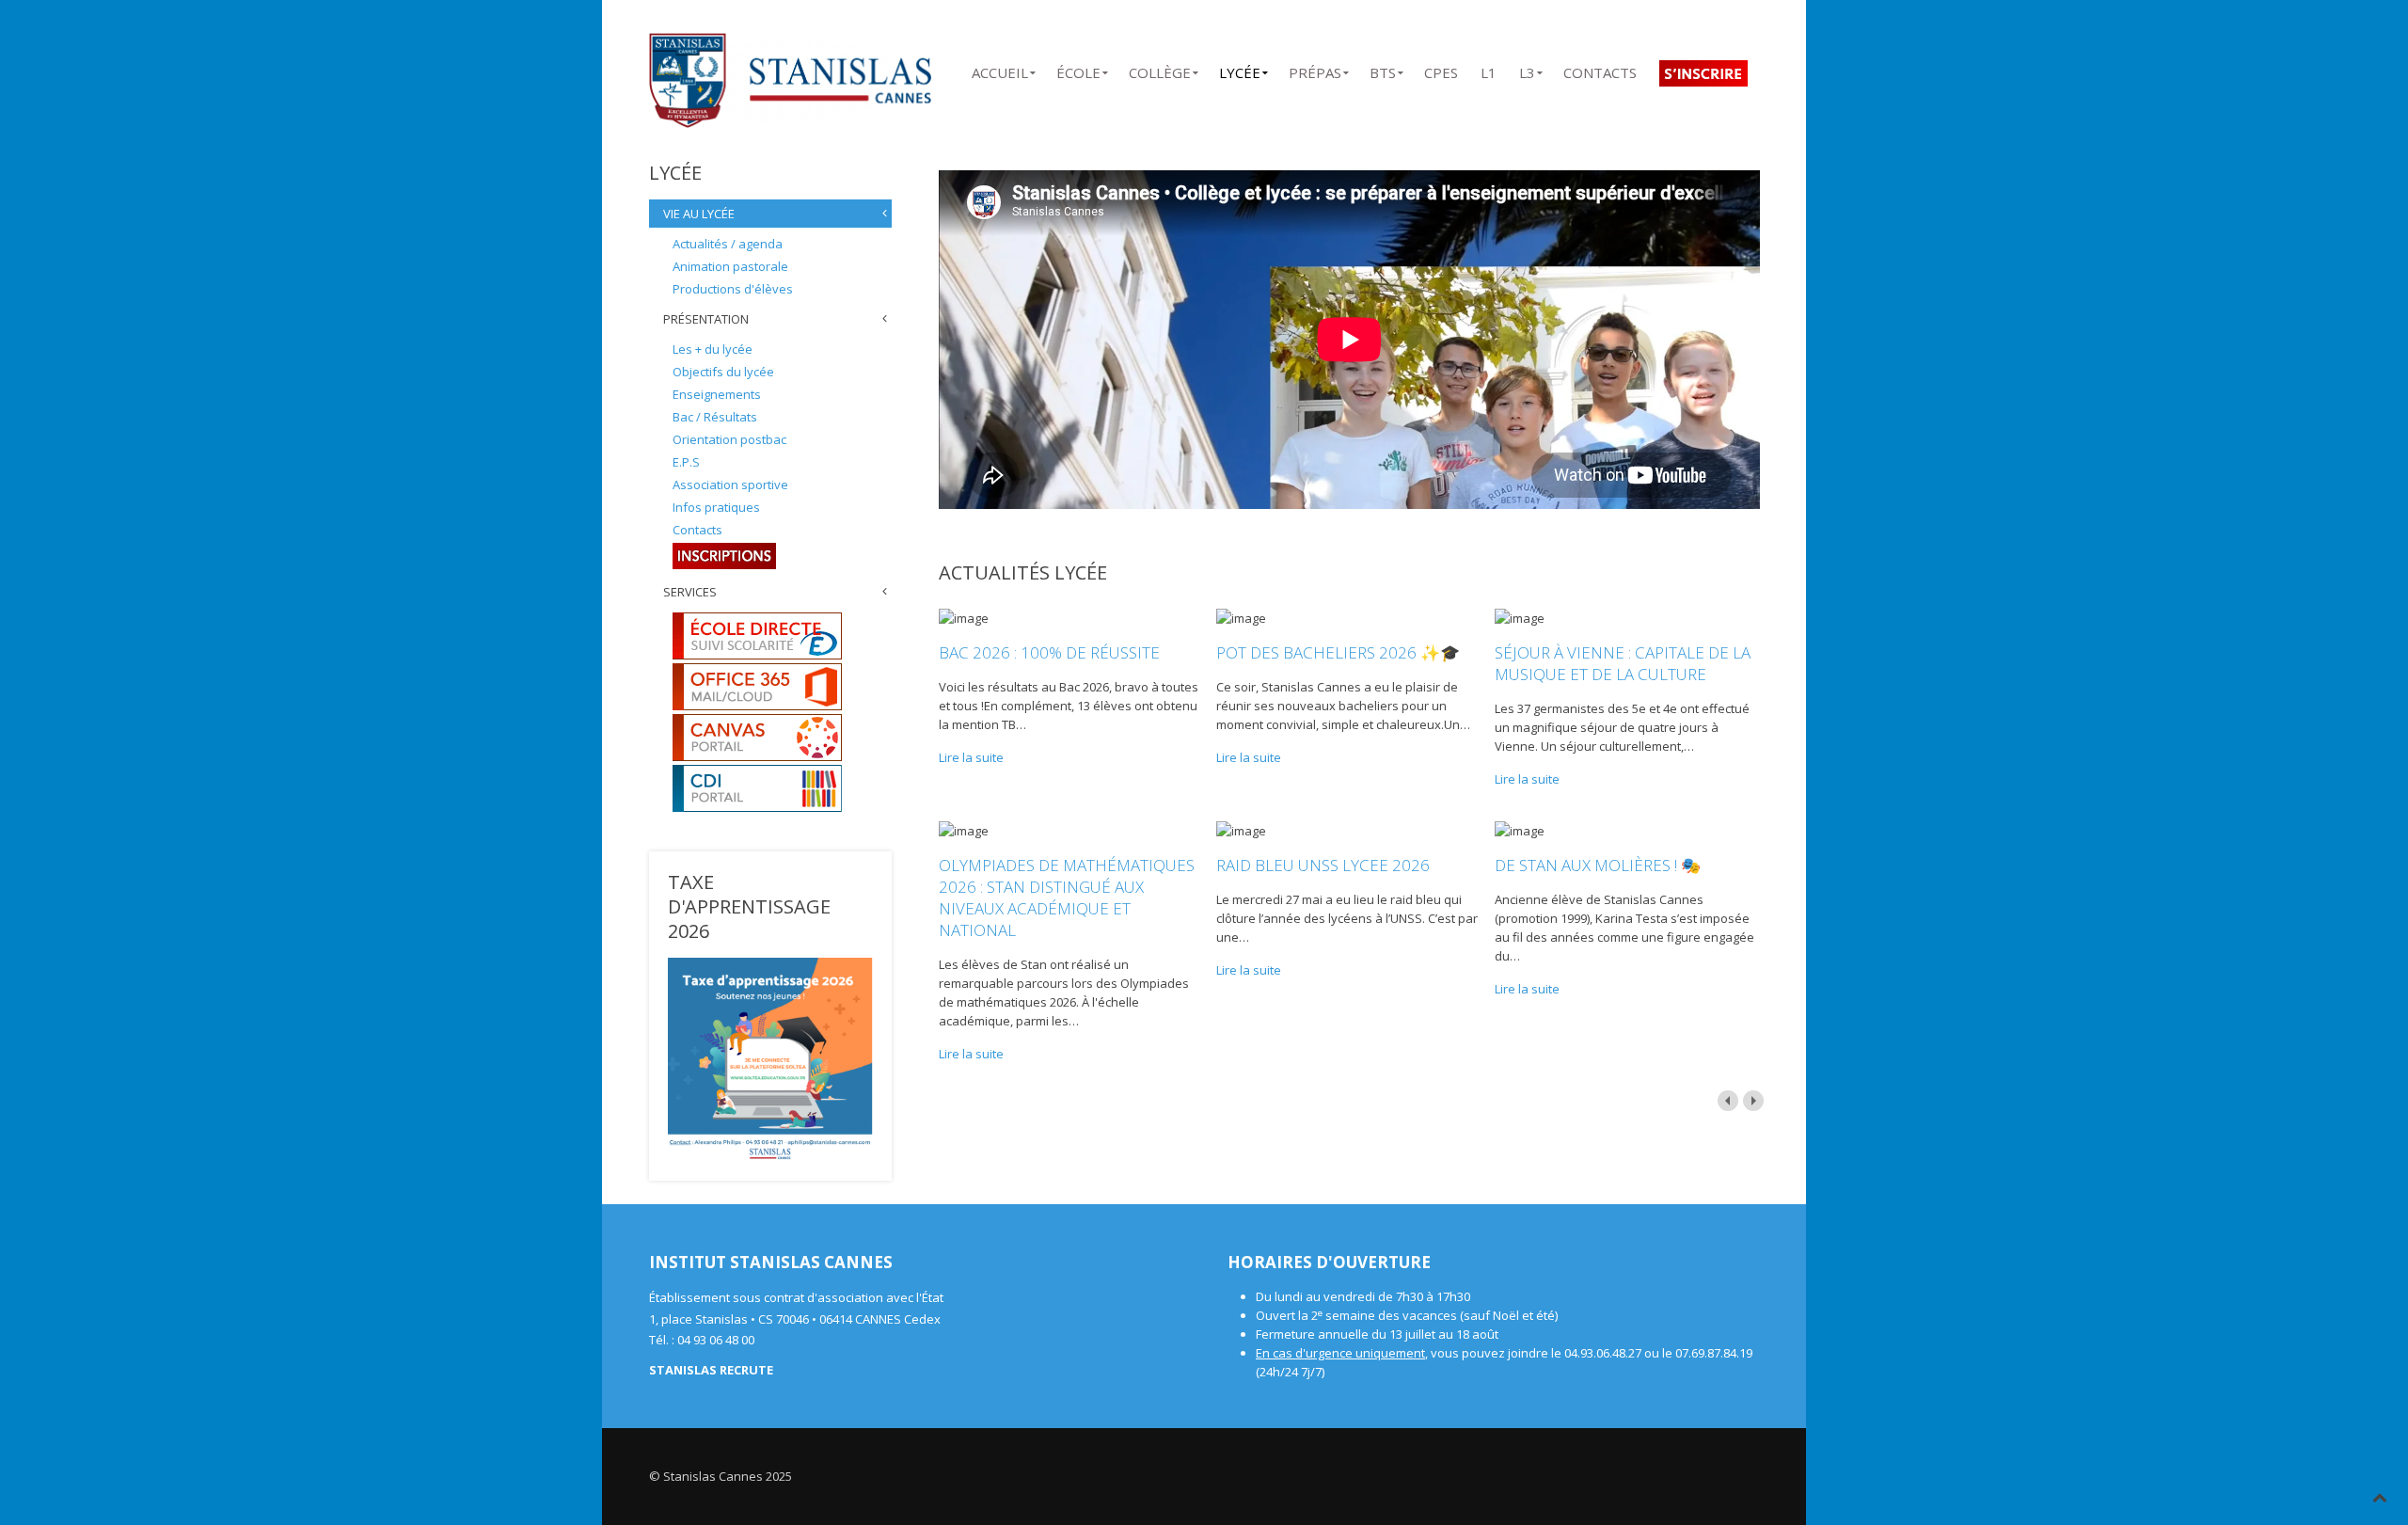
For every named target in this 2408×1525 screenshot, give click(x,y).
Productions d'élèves (733, 289)
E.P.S (686, 462)
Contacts (697, 530)
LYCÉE (1240, 69)
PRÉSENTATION (706, 319)
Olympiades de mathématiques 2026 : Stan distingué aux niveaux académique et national (1067, 898)
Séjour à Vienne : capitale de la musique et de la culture (1623, 663)
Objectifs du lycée (723, 372)
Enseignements (717, 394)
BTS (1383, 69)
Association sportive (730, 485)
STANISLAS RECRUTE (711, 1370)
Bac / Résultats (715, 417)
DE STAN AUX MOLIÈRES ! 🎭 (1598, 865)
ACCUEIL (1000, 69)
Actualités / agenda (728, 244)
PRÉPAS (1315, 69)
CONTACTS (1600, 69)
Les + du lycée (713, 349)
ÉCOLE (1078, 69)
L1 (1489, 69)
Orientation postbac (729, 439)
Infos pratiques (716, 507)
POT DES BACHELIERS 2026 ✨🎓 (1338, 652)
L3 (1527, 69)
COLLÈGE (1160, 69)
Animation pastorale (730, 266)
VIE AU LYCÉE (699, 214)
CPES (1441, 69)
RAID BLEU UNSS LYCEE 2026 (1323, 865)
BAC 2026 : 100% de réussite (1049, 652)
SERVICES (690, 592)
